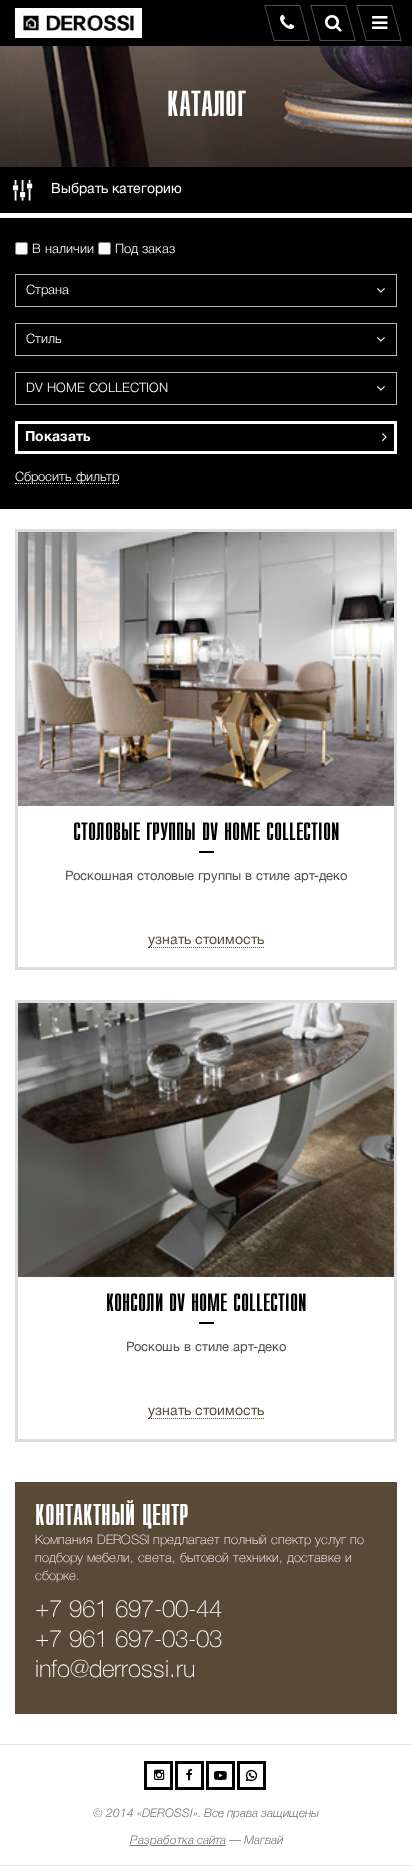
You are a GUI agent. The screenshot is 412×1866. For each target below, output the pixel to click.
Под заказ (143, 249)
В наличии (61, 249)
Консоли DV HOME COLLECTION (206, 1304)
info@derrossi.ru (115, 1670)
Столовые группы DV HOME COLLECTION (206, 833)
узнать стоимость (206, 940)
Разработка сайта (178, 1840)
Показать (58, 437)
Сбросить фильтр (67, 477)
